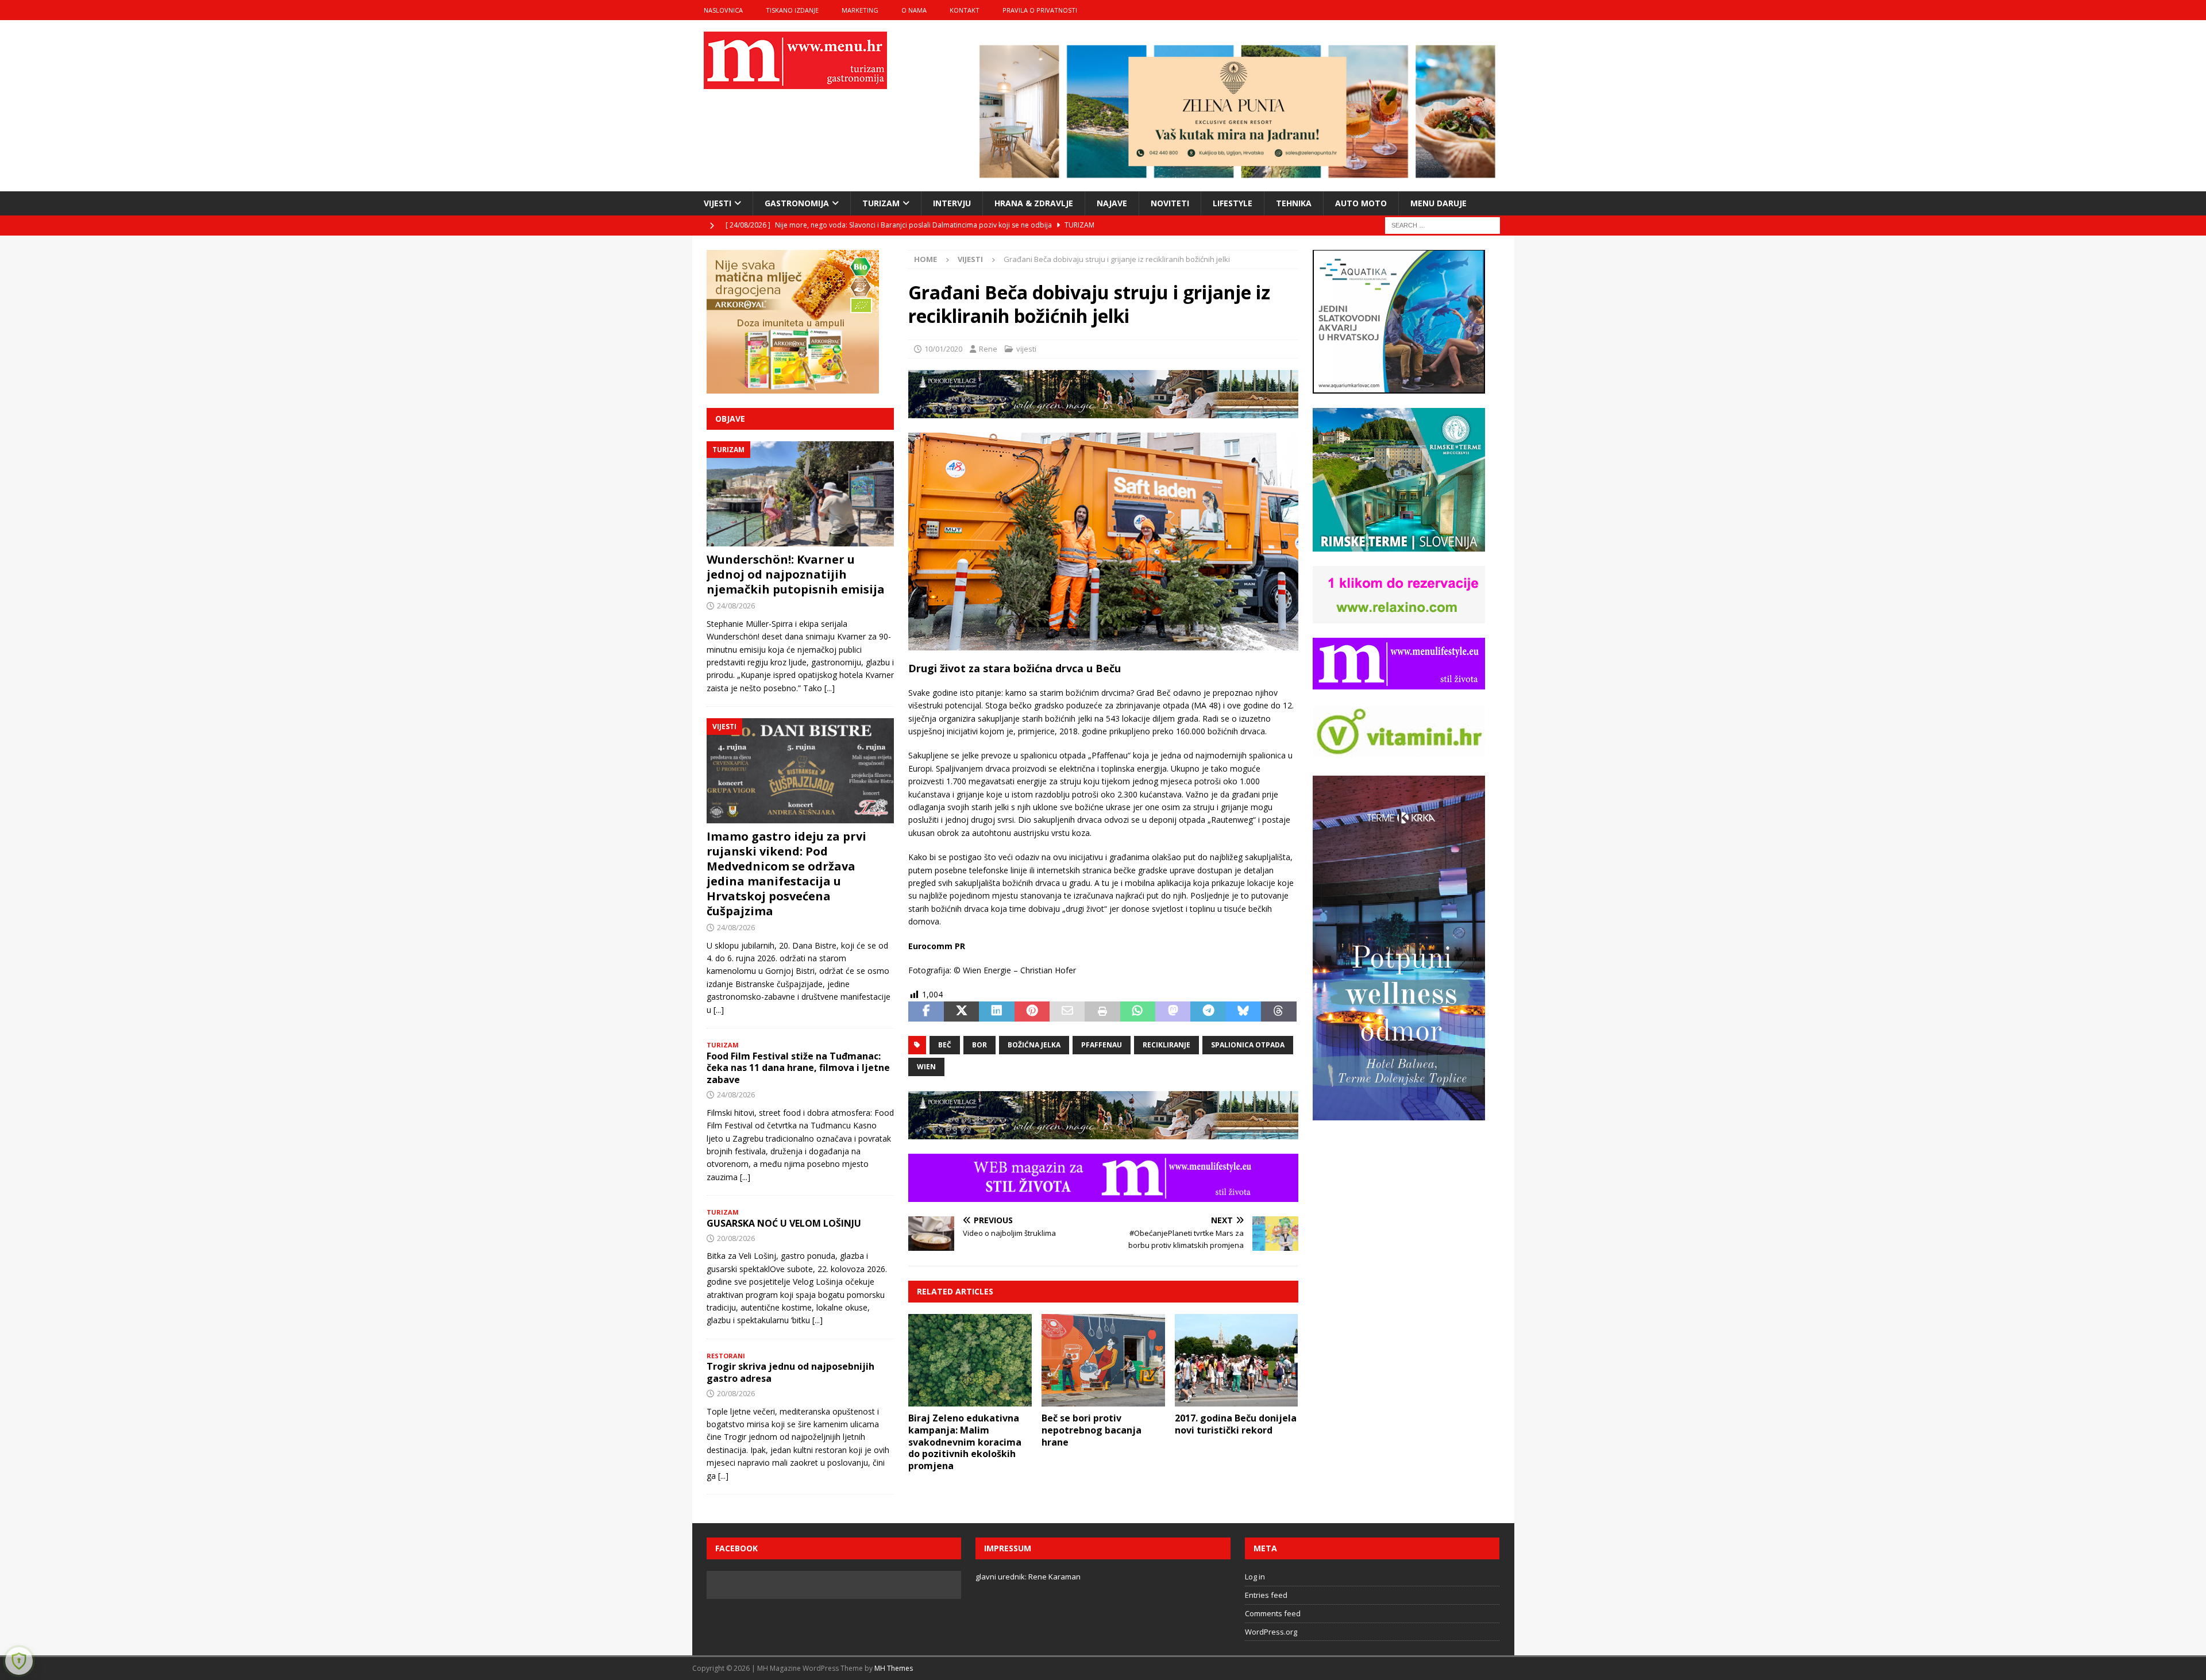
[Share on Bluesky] (1243, 1012)
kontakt (965, 10)
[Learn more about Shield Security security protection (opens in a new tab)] (19, 1661)
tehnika (1294, 203)
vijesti (718, 203)
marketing (860, 10)
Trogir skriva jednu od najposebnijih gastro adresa (790, 1372)
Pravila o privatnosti (1040, 10)
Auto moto (1361, 203)
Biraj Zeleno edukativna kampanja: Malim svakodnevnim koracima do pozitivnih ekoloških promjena (965, 1442)
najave (1112, 203)
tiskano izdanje (792, 10)
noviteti (1170, 203)
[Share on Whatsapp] (1138, 1012)
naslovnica (723, 10)
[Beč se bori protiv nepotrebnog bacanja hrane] (1103, 1360)
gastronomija (797, 203)
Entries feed (1266, 1595)
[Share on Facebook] (926, 1012)
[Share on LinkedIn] (996, 1012)
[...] (830, 688)
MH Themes (894, 1668)
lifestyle (1233, 203)
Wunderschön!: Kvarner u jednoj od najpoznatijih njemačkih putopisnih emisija (796, 574)
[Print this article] (1102, 1012)
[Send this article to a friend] (1067, 1012)
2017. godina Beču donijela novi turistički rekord (1236, 1424)
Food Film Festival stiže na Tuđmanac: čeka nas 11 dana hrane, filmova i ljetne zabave (798, 1068)
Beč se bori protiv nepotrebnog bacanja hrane (1092, 1430)
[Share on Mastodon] (1173, 1012)
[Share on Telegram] (1208, 1012)
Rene (988, 349)
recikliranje (1166, 1045)
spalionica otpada (1248, 1045)
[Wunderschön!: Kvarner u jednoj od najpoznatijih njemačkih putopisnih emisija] (800, 494)
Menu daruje (1438, 203)
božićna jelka (1034, 1045)
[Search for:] (1443, 224)
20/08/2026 (736, 1238)
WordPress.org (1271, 1632)
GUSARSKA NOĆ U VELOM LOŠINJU (784, 1223)
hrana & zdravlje (1034, 203)
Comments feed (1273, 1613)
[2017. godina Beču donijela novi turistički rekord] (1237, 1360)
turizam (881, 203)
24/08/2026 (736, 606)
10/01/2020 (943, 349)
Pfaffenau (1102, 1045)
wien (926, 1067)
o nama (914, 10)
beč (945, 1045)
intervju (952, 203)
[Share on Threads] (1279, 1012)
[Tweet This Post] (961, 1012)
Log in (1255, 1577)
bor (979, 1045)
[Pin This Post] (1032, 1012)
